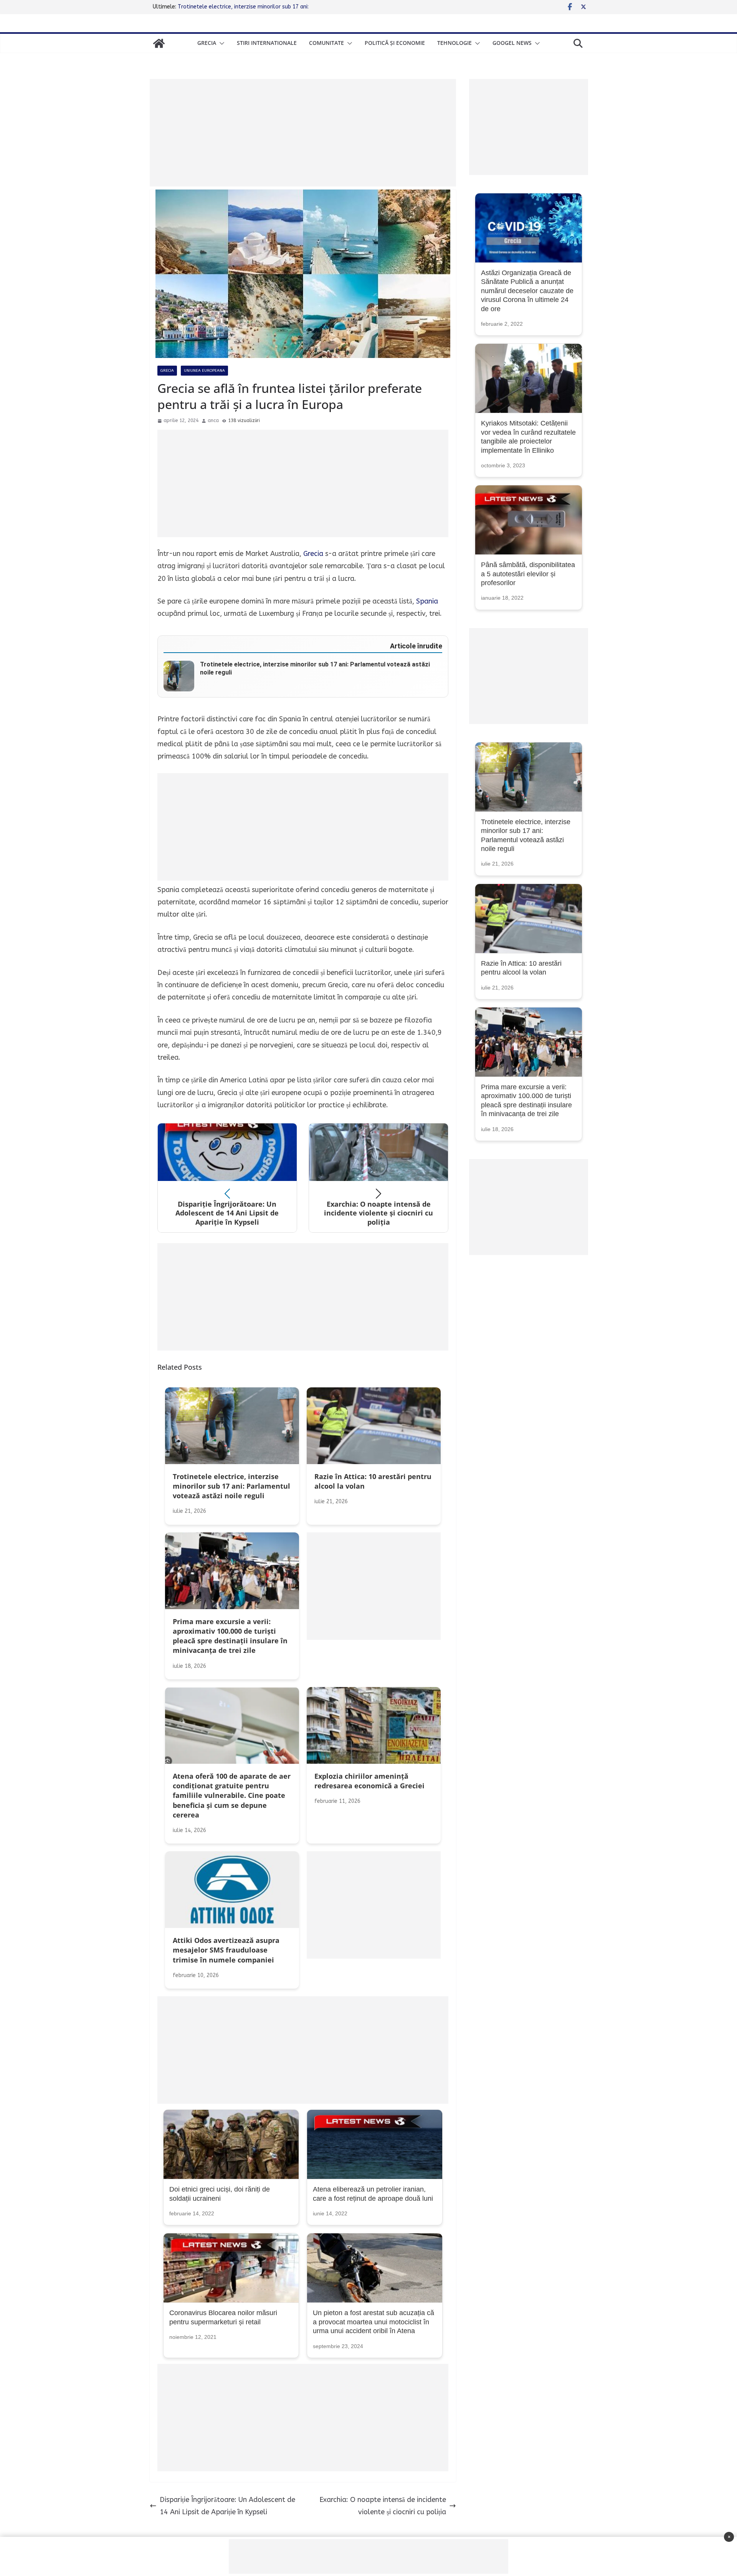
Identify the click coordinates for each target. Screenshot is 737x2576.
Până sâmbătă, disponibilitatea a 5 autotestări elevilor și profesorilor (528, 574)
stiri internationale (267, 43)
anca (213, 421)
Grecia (207, 43)
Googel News (512, 43)
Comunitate (326, 43)
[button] (220, 43)
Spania (427, 601)
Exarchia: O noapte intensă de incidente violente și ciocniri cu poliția (383, 2506)
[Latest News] (159, 43)
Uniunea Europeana (204, 371)
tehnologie (454, 43)
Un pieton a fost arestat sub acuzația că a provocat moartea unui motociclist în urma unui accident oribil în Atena (373, 2322)
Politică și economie (395, 43)
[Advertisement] (303, 133)
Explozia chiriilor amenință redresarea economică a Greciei (250, 7)
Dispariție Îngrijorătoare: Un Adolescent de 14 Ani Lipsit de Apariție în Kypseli (227, 2506)
